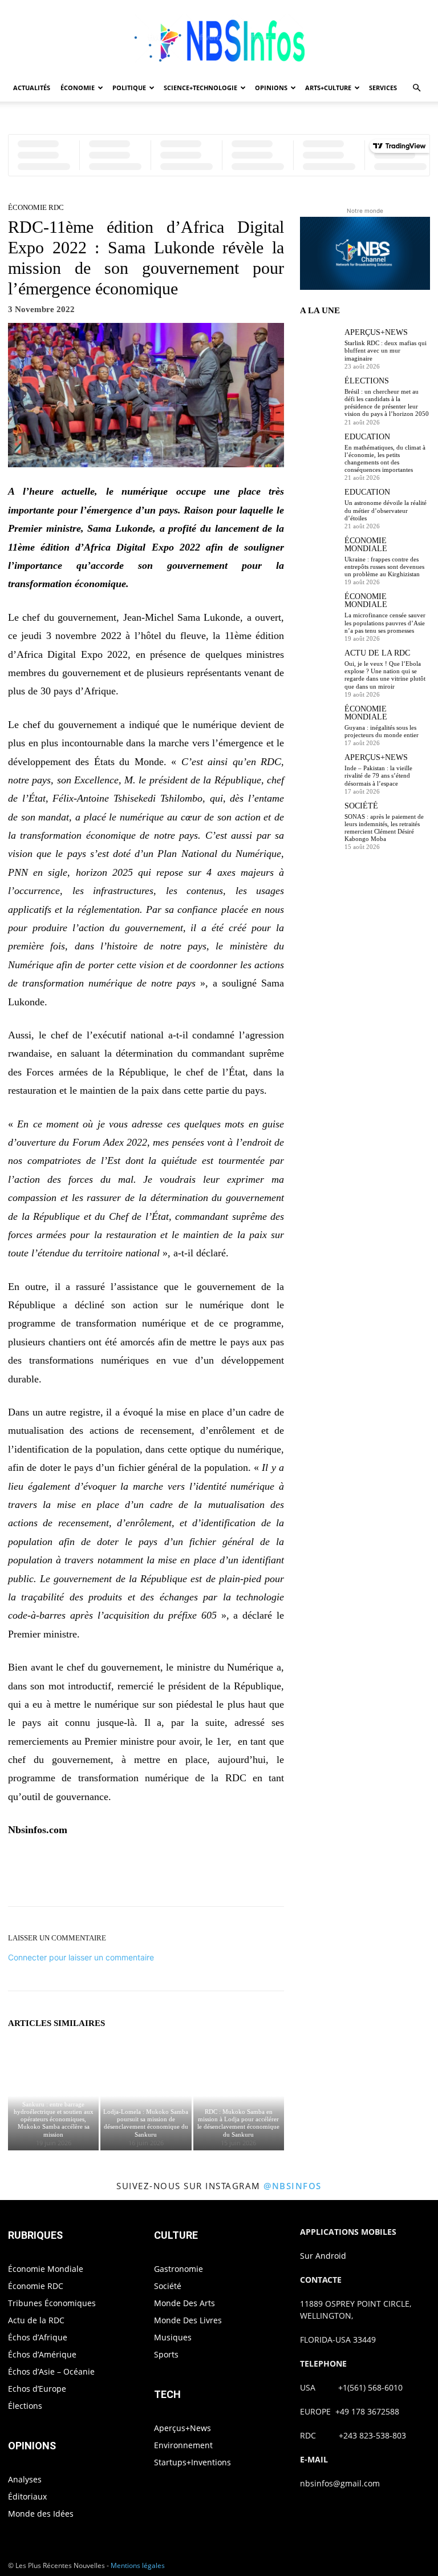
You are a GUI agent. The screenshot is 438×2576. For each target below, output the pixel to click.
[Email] (237, 1875)
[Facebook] (106, 1875)
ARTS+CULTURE (328, 88)
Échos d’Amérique (42, 2354)
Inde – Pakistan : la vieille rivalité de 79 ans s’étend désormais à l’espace (378, 775)
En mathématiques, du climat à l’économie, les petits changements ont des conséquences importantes (385, 459)
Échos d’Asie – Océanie (51, 2371)
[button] (416, 88)
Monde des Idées (41, 2514)
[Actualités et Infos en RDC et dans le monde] (219, 38)
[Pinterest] (159, 1875)
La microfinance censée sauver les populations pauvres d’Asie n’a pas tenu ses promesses (385, 622)
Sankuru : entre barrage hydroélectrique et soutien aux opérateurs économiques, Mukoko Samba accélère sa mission (54, 2119)
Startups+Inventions (192, 2462)
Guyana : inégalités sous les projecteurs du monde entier (382, 731)
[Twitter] (132, 1875)
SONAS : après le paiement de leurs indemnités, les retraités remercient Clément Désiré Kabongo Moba (384, 828)
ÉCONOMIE (78, 88)
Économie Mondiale (366, 545)
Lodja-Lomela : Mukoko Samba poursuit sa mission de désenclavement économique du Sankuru (146, 2123)
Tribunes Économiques (52, 2303)
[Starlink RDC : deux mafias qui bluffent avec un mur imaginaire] (319, 348)
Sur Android (323, 2256)
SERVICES (383, 88)
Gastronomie (179, 2269)
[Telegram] (263, 1875)
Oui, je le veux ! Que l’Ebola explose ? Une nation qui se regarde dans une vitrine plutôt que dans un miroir (385, 675)
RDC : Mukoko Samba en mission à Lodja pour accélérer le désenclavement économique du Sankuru (238, 2123)
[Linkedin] (211, 1875)
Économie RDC (36, 207)
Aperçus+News (376, 333)
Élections (367, 381)
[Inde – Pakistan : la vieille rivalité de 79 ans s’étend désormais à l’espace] (319, 773)
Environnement (183, 2445)
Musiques (173, 2337)
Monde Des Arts (184, 2303)
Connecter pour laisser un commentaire (81, 1957)
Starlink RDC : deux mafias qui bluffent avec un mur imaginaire (386, 350)
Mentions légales (138, 2565)
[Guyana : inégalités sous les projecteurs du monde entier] (319, 725)
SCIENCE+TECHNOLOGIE (200, 88)
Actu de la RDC (377, 653)
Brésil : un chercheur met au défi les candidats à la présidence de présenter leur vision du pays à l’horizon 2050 (387, 403)
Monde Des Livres (188, 2320)
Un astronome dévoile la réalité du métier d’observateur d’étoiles (386, 510)
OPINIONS (271, 88)
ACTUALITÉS (32, 88)
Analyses (25, 2479)
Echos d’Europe (37, 2389)
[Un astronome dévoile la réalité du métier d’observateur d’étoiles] (319, 508)
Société (361, 806)
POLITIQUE (129, 88)
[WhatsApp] (185, 1875)
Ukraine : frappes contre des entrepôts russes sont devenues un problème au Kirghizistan (384, 567)
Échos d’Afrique (38, 2337)
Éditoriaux (27, 2496)
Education (367, 437)
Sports (166, 2354)
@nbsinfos (293, 2186)
